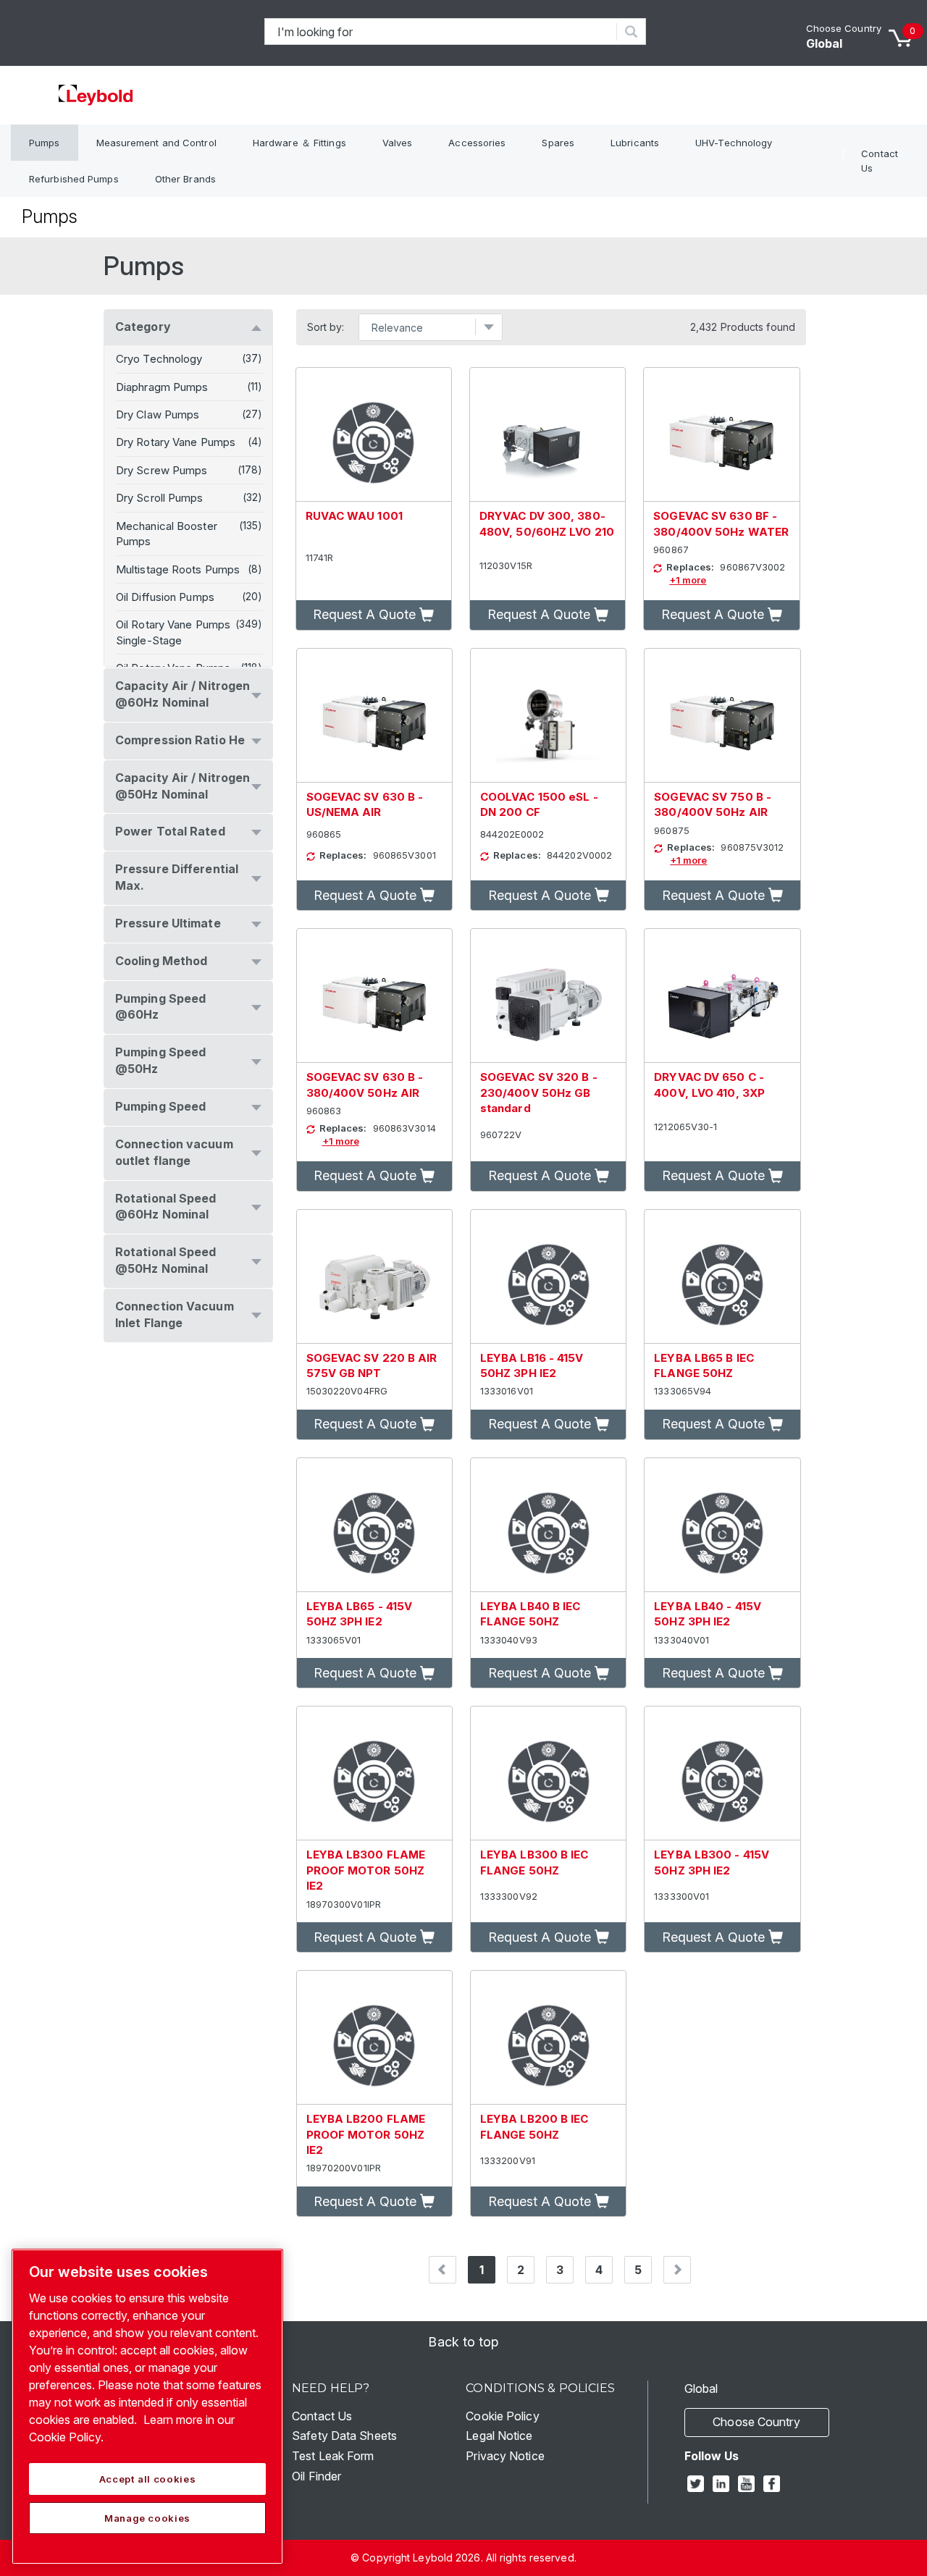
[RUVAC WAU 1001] (374, 435)
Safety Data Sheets (344, 2436)
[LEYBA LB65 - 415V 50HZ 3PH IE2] (374, 1525)
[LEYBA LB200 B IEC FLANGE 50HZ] (548, 2038)
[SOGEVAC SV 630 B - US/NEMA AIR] (374, 716)
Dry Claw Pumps (158, 414)
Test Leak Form (333, 2456)
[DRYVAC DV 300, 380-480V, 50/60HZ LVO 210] (548, 435)
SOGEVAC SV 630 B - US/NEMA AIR (365, 804)
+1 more (688, 580)
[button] (374, 615)
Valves (398, 143)
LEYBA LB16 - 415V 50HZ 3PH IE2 (532, 1365)
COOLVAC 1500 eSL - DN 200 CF (539, 804)
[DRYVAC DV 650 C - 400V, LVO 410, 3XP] (722, 996)
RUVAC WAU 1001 (354, 516)
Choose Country (844, 28)
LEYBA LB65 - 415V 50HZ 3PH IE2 (360, 1614)
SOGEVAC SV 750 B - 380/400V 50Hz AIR (713, 804)
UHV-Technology (734, 143)
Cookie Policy (502, 2416)
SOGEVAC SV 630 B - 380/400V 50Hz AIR (365, 1085)
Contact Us (880, 161)
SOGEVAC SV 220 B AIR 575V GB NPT (372, 1365)
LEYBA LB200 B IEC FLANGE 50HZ (534, 2126)
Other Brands (185, 179)
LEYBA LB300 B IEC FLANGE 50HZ (534, 1862)
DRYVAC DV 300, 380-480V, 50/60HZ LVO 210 (547, 523)
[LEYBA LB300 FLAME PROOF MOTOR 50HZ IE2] (374, 1773)
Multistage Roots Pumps (178, 569)
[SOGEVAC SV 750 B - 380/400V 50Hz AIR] (722, 716)
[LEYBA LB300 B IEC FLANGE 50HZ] (548, 1773)
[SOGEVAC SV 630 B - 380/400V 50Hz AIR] (374, 996)
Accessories (477, 143)
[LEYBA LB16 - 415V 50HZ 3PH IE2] (548, 1277)
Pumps (45, 143)
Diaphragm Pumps (162, 387)
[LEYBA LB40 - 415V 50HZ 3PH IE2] (722, 1525)
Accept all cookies (148, 2479)
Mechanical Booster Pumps (167, 534)
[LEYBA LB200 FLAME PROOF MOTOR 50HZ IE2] (374, 2038)
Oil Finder (316, 2476)
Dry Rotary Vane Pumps (176, 442)
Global (825, 43)
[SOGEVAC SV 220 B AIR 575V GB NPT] (374, 1277)
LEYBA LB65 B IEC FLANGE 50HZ (704, 1365)
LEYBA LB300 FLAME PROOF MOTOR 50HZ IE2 (366, 1870)
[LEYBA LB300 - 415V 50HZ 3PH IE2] (722, 1773)
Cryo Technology (159, 359)
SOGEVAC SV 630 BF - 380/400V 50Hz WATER (721, 523)
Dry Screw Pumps (162, 470)
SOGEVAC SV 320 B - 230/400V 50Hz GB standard (539, 1093)
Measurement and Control (156, 143)
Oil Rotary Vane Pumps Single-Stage (173, 632)
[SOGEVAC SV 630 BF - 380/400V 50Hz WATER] (721, 435)
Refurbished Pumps (74, 179)
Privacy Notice (505, 2456)
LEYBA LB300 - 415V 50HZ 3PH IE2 (712, 1862)
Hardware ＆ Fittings (299, 143)
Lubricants (635, 143)
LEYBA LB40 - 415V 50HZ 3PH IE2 (708, 1614)
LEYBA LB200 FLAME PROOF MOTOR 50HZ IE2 (366, 2134)
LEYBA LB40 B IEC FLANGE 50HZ (530, 1614)
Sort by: (326, 327)
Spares (558, 143)
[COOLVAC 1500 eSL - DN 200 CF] (548, 716)
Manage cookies (147, 2518)
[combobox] (441, 31)
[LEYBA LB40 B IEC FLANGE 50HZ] (548, 1525)
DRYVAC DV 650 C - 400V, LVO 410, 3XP (709, 1085)
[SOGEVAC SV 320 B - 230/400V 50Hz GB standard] (548, 996)
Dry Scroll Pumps (160, 498)
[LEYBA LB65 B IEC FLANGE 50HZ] (722, 1277)
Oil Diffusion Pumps (165, 597)
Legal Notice (499, 2436)
